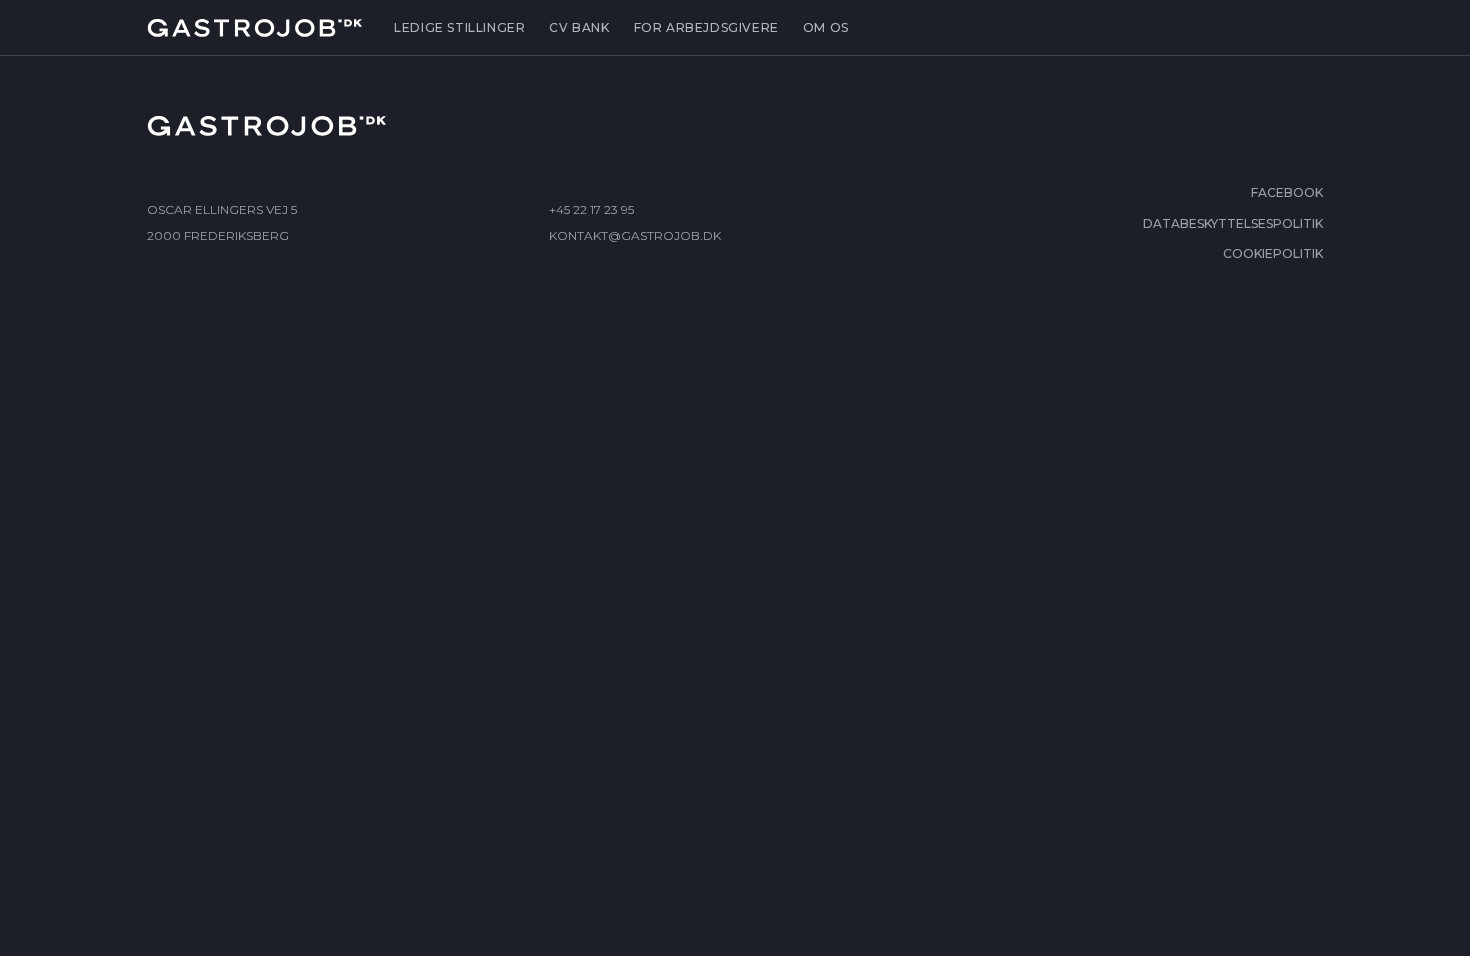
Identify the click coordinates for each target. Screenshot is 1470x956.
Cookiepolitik (1273, 253)
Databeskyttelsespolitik (1233, 223)
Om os (826, 27)
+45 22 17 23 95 (591, 209)
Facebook (1287, 192)
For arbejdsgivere (706, 27)
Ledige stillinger (459, 27)
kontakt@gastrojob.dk (635, 235)
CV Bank (579, 27)
